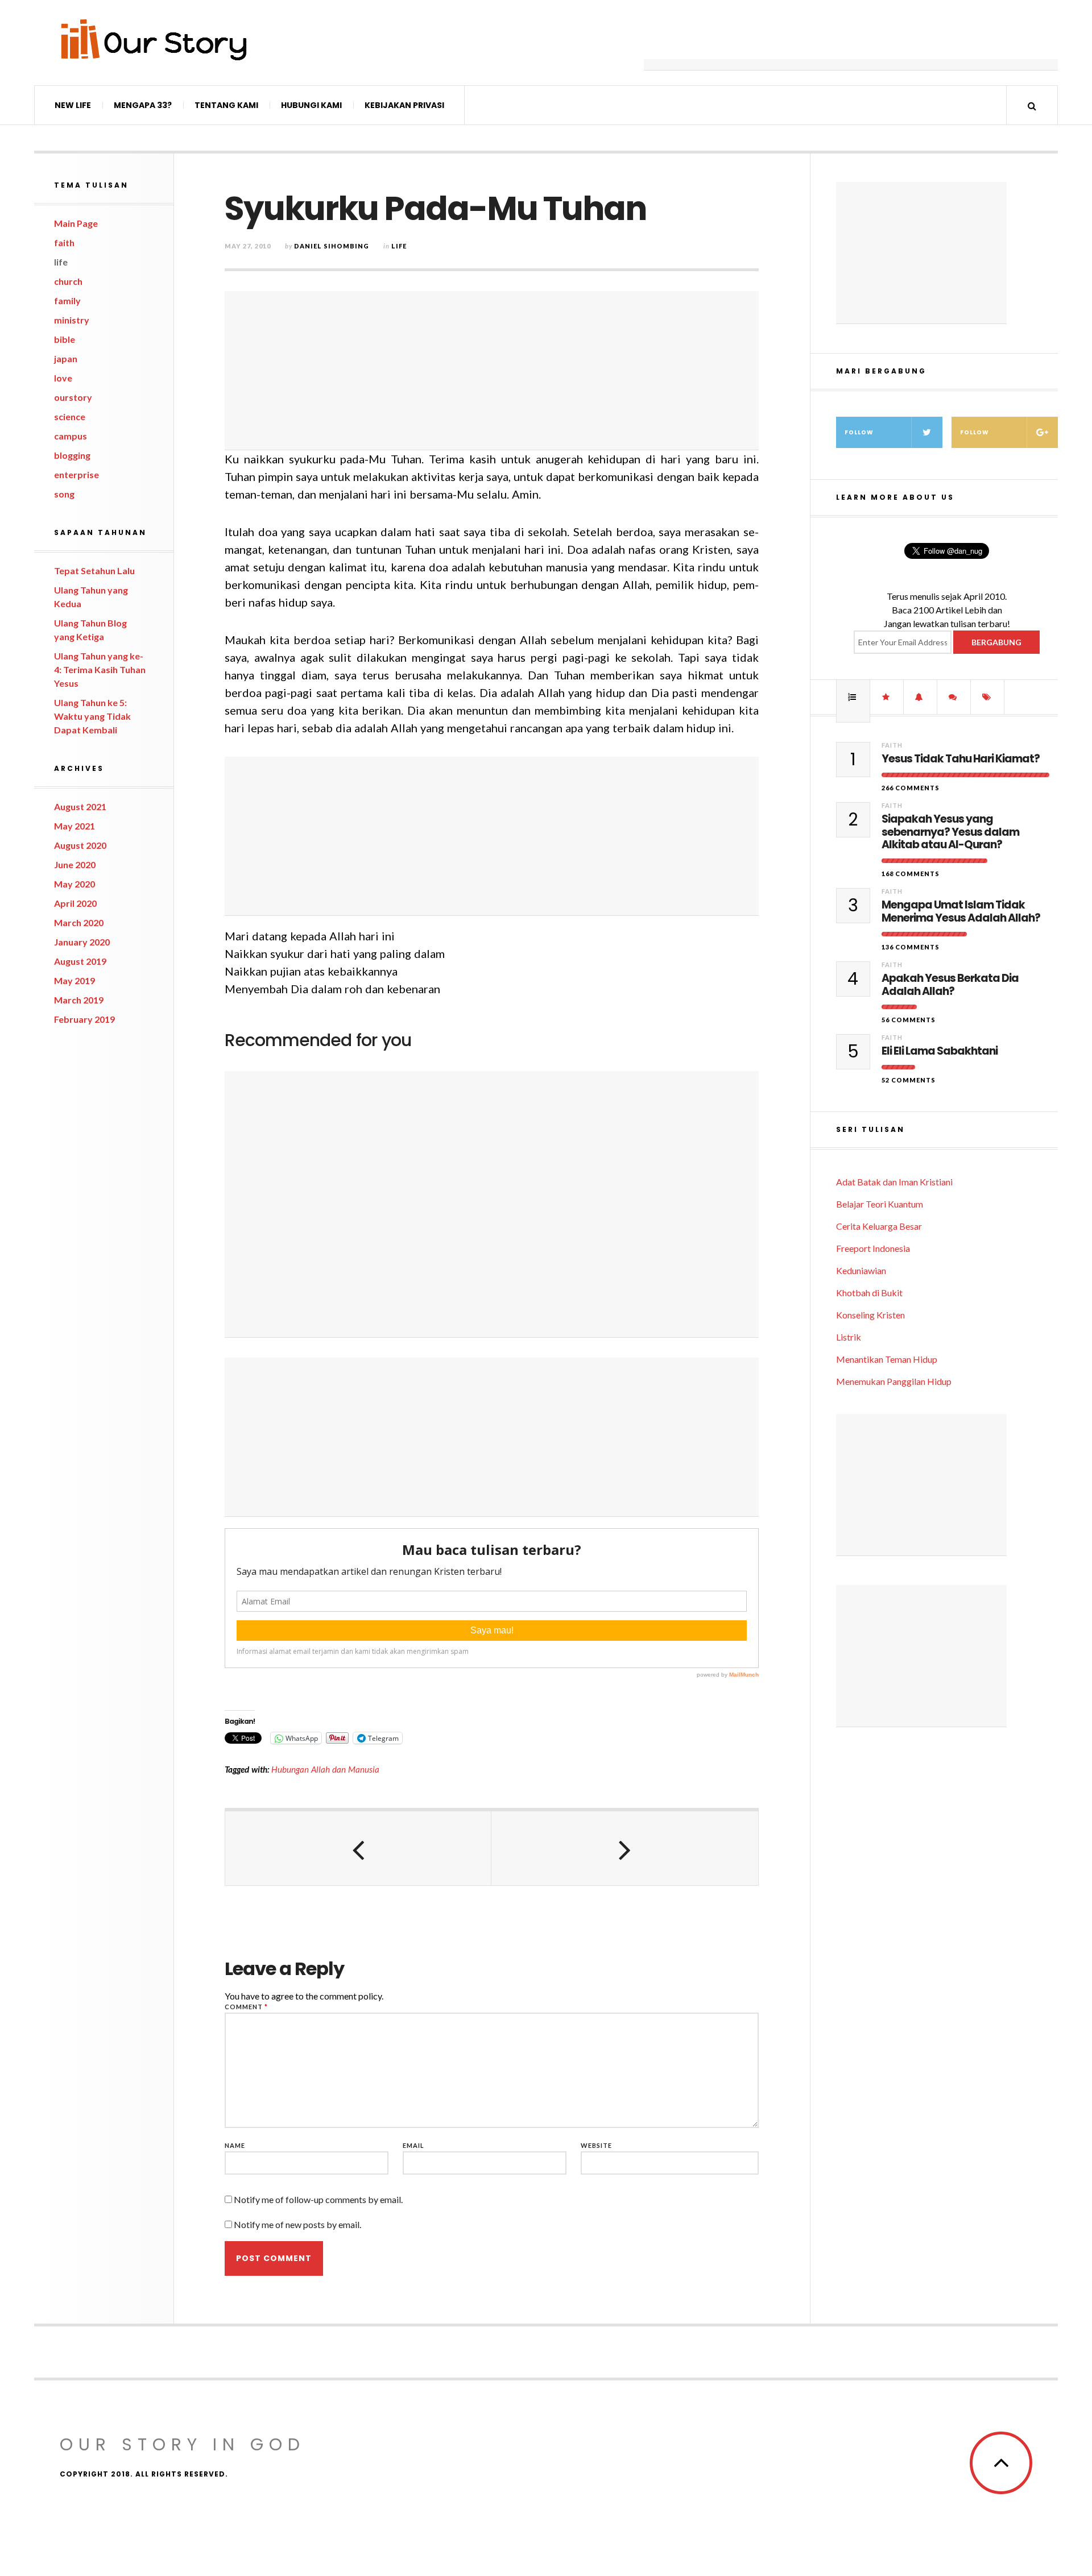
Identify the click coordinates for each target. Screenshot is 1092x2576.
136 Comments (911, 947)
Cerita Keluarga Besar (879, 1226)
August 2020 (80, 845)
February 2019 (84, 1019)
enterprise (76, 474)
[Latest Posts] (920, 697)
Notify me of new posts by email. (297, 2224)
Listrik (849, 1337)
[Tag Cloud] (987, 697)
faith (64, 242)
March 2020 (79, 922)
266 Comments (911, 788)
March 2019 (79, 1000)
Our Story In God (183, 2444)
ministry (72, 320)
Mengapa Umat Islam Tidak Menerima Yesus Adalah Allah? (961, 912)
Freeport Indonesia (873, 1248)
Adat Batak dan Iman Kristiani (894, 1182)
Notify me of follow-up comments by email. (318, 2199)
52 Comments (909, 1080)
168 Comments (911, 874)
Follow (859, 432)
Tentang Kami (226, 105)
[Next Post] (624, 1848)
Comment (246, 2007)
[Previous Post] (358, 1848)
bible (65, 339)
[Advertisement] (851, 43)
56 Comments (909, 1020)
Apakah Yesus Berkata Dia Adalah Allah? (950, 985)
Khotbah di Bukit (869, 1293)
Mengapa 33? (143, 105)
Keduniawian (861, 1270)
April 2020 (75, 903)
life (61, 262)
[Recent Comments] (954, 697)
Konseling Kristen (870, 1315)
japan (66, 358)
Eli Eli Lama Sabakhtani (940, 1051)
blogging (72, 455)
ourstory (73, 397)
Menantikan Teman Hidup (887, 1359)
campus (71, 436)
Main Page (76, 223)
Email (413, 2145)
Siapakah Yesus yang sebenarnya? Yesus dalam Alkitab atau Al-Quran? (950, 832)
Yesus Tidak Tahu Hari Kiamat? (961, 759)
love (63, 378)
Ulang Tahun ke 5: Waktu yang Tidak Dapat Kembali (92, 716)
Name (235, 2145)
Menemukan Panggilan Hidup (894, 1381)
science (70, 416)
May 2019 (75, 980)
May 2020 (75, 884)
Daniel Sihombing (332, 246)
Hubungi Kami (311, 105)
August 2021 (80, 806)
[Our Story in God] (153, 40)
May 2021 (75, 826)
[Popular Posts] (853, 697)
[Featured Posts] (887, 697)
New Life (73, 105)
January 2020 (82, 942)
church (68, 281)
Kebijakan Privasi (404, 105)
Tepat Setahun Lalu (94, 571)
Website (596, 2145)
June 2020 (75, 864)
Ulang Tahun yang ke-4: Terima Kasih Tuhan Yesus (100, 669)
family (67, 300)
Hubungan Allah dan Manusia (325, 1769)
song (64, 494)
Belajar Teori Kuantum (880, 1204)
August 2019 (80, 961)
